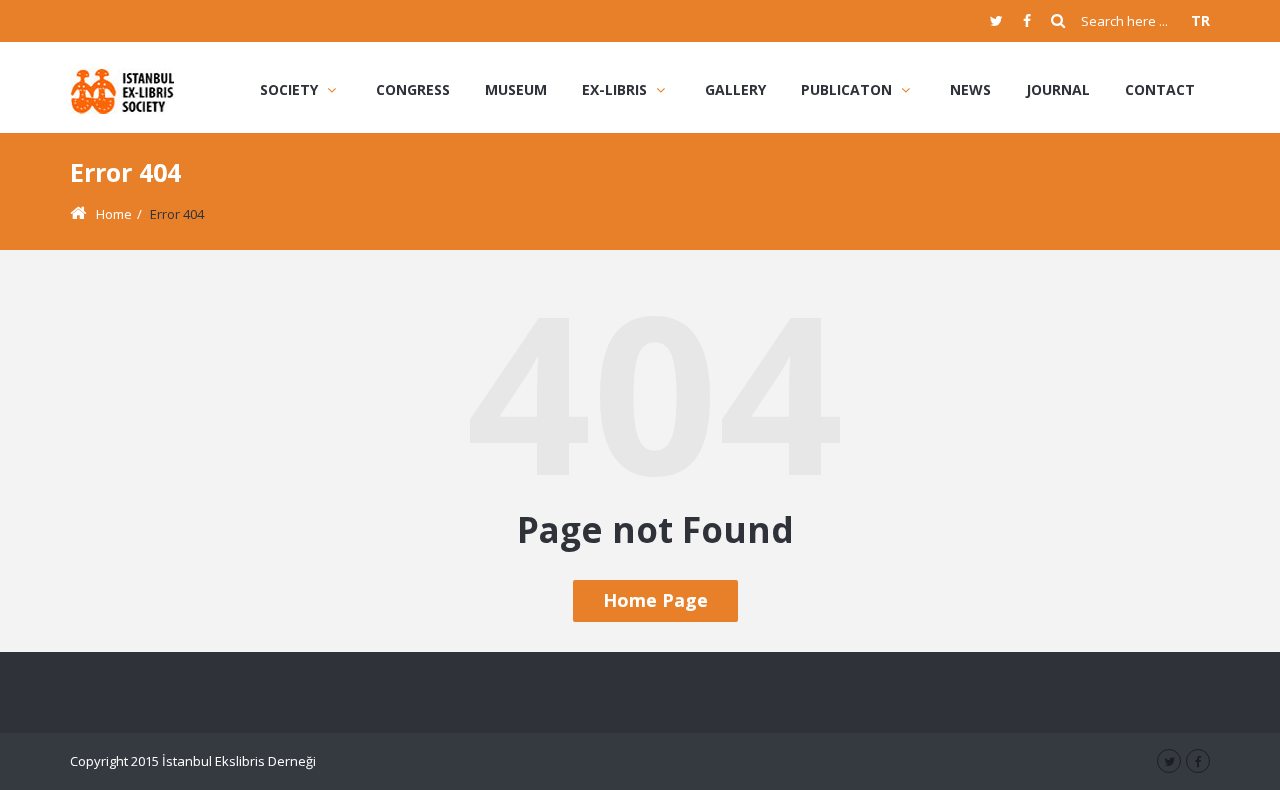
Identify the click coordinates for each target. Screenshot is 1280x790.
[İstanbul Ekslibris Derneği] (123, 89)
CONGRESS (413, 89)
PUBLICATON (846, 89)
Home (114, 214)
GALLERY (735, 89)
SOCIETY (289, 89)
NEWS (970, 89)
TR (1200, 20)
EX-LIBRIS (614, 89)
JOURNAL (1058, 89)
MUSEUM (516, 89)
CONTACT (1160, 89)
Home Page (655, 600)
